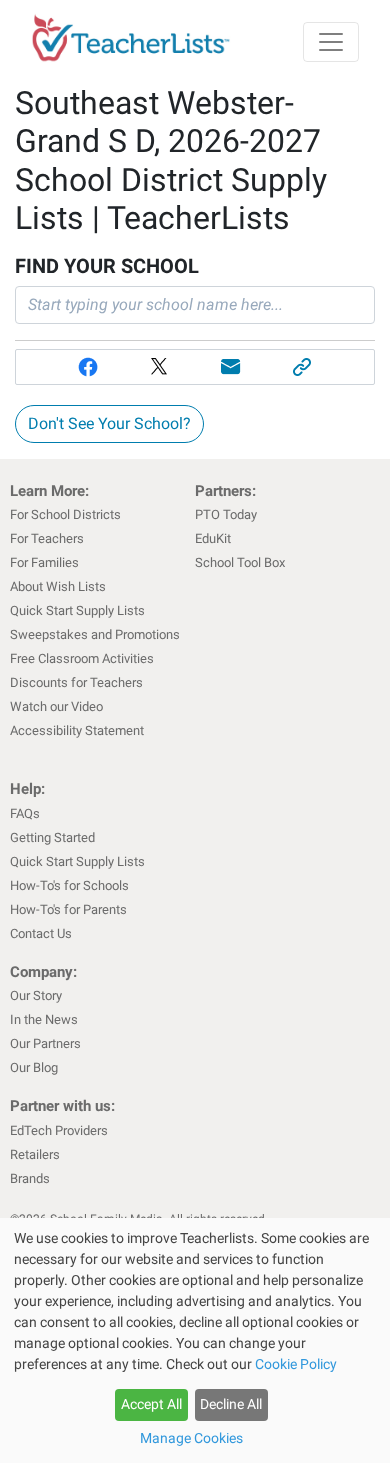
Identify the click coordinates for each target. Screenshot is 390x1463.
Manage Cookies (191, 1438)
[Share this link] (303, 367)
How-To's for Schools (69, 885)
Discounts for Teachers (76, 682)
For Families (44, 562)
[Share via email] (231, 367)
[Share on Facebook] (88, 367)
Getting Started (52, 837)
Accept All (151, 1404)
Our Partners (45, 1043)
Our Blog (34, 1067)
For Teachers (47, 538)
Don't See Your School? (109, 423)
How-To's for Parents (68, 909)
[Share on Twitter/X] (159, 367)
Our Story (36, 995)
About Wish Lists (58, 586)
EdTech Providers (59, 1130)
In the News (44, 1019)
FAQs (25, 813)
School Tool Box (240, 562)
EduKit (213, 538)
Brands (30, 1178)
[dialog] (195, 1340)
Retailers (35, 1154)
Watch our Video (56, 706)
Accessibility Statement (77, 730)
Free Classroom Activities (82, 658)
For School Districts (65, 514)
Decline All (231, 1404)
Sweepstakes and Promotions (95, 634)
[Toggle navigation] (331, 42)
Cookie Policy (296, 1364)
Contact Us (41, 933)
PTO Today (226, 514)
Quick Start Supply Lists (77, 610)
